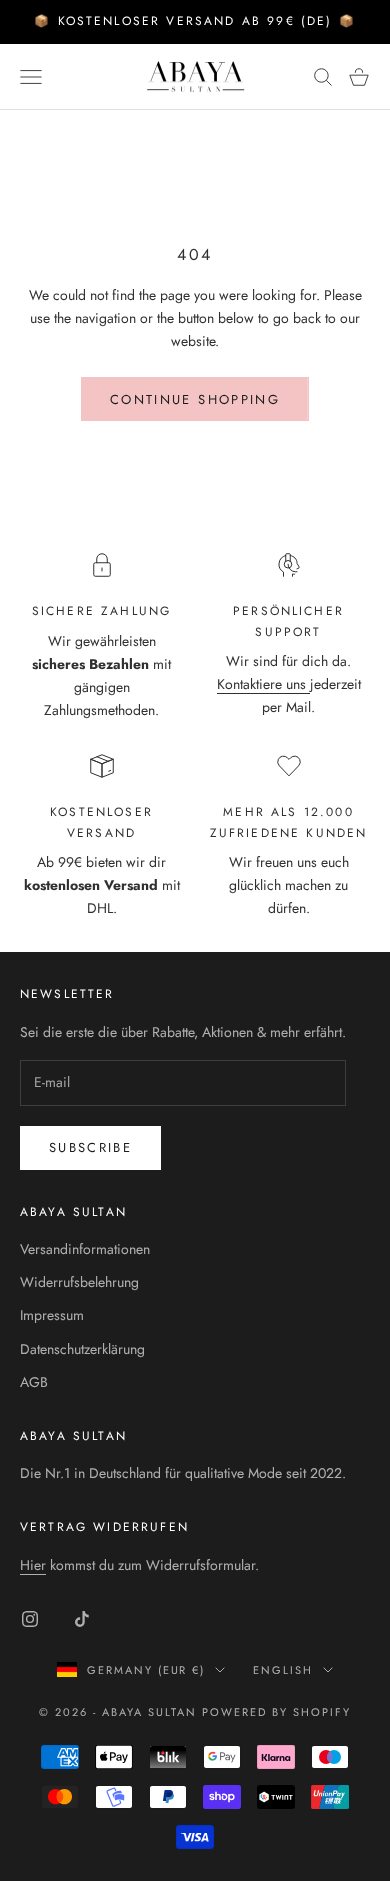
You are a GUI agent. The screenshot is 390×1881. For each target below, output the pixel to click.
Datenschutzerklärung (82, 1349)
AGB (34, 1382)
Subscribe (90, 1147)
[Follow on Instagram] (30, 1619)
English (283, 1670)
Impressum (52, 1315)
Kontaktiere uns (263, 684)
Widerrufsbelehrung (79, 1282)
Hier (33, 1565)
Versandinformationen (85, 1249)
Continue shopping (195, 399)
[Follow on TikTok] (82, 1619)
